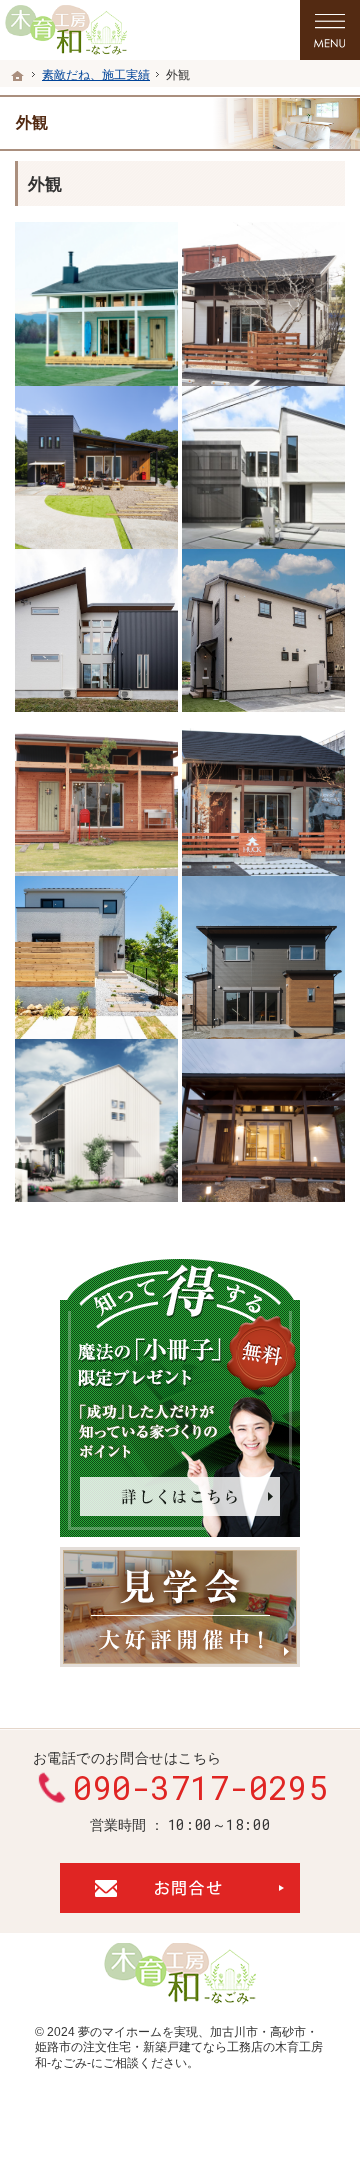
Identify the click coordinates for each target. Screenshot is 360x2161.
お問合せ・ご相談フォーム (180, 1888)
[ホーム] (18, 76)
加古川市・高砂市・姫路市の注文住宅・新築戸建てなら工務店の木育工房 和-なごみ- (179, 2047)
